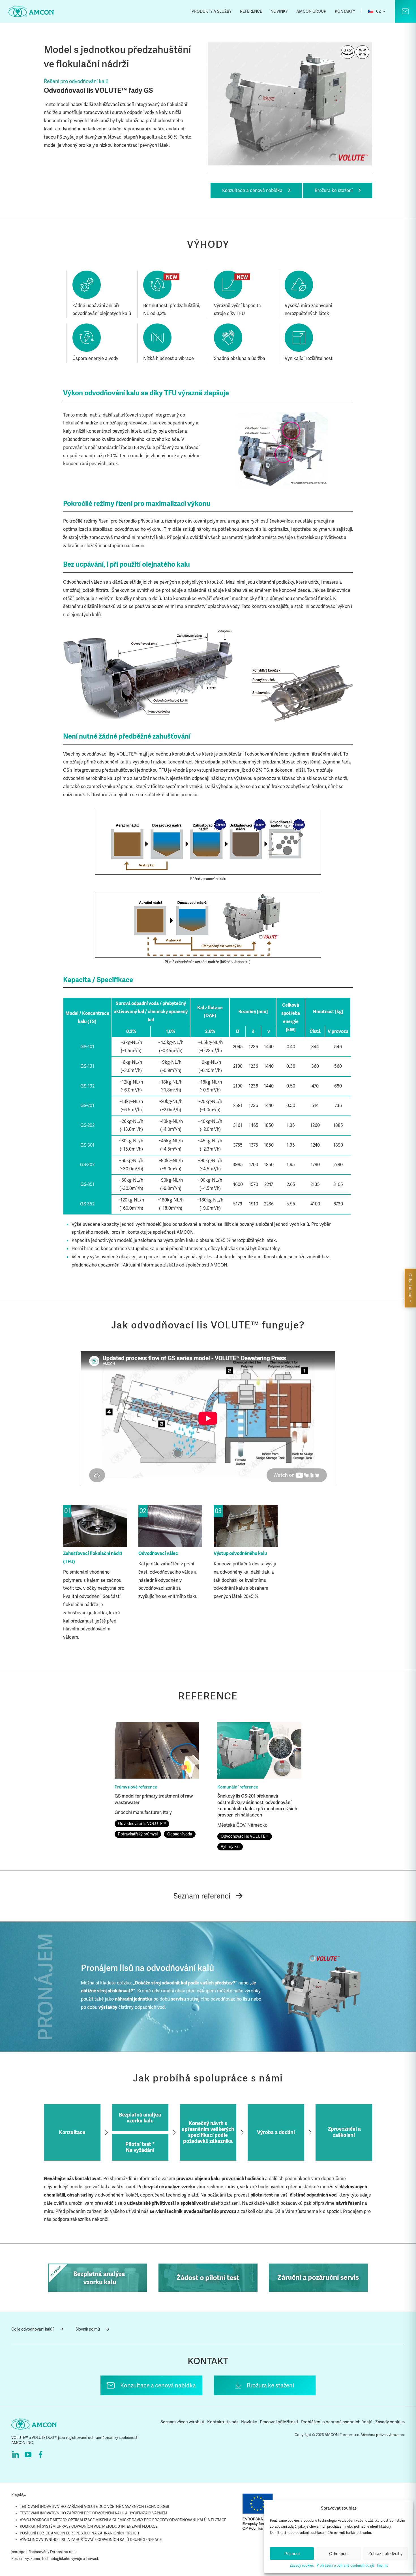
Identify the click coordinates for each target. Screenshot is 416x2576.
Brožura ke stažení (334, 190)
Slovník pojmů (88, 2329)
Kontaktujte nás (223, 2422)
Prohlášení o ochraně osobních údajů (345, 2566)
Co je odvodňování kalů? (33, 2329)
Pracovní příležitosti (279, 2422)
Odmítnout (339, 2554)
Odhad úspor (410, 1286)
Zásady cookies (302, 2566)
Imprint (382, 2566)
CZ (378, 11)
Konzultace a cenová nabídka (252, 190)
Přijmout (292, 2554)
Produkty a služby (212, 11)
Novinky (279, 11)
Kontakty (345, 11)
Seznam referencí (202, 1896)
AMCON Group (311, 11)
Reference (251, 11)
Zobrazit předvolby (386, 2554)
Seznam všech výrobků (182, 2422)
